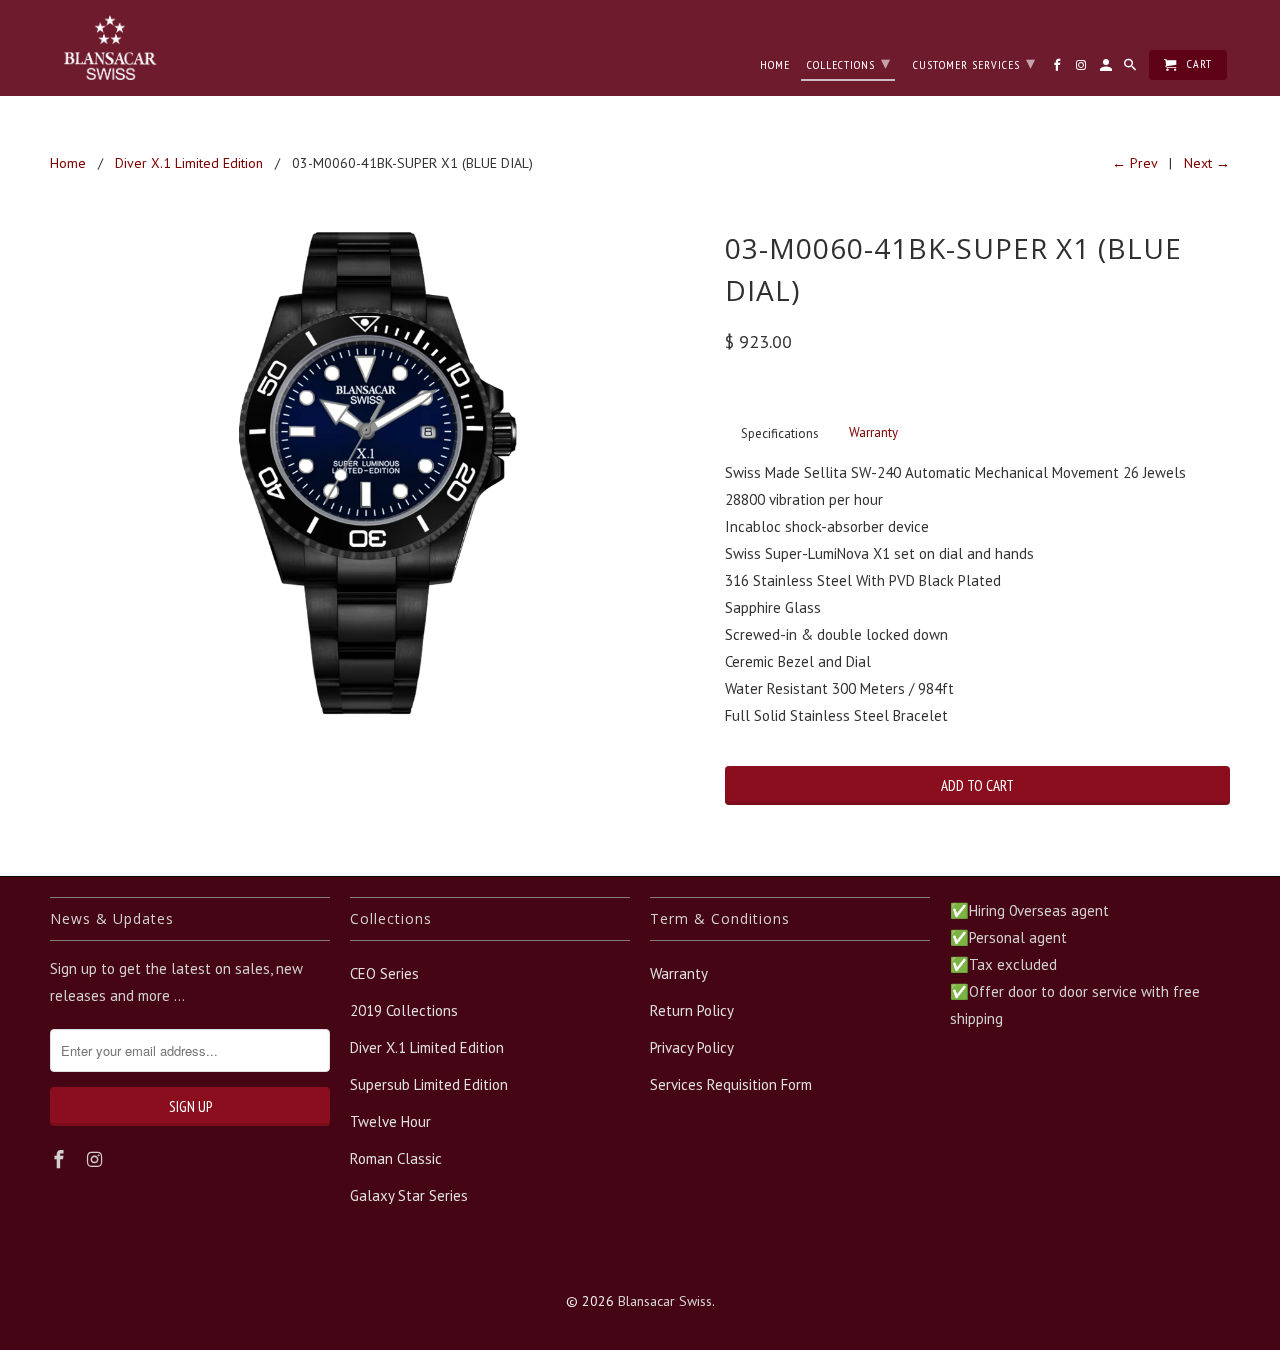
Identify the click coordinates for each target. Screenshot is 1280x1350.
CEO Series (384, 973)
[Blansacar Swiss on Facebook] (61, 1159)
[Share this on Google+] (893, 853)
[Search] (1131, 69)
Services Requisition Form (731, 1084)
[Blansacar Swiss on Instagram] (97, 1159)
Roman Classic (396, 1158)
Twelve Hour (390, 1121)
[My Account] (1107, 69)
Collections (849, 62)
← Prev (1134, 163)
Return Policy (692, 1010)
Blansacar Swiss (665, 1301)
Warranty (873, 432)
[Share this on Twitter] (786, 853)
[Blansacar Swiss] (110, 47)
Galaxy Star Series (409, 1195)
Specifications (780, 433)
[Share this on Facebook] (822, 853)
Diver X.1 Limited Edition (427, 1047)
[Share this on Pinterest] (858, 853)
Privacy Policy (692, 1047)
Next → (1207, 163)
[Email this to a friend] (929, 853)
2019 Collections (404, 1010)
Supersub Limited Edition (429, 1084)
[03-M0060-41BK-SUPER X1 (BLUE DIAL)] (377, 473)
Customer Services (974, 62)
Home (775, 65)
